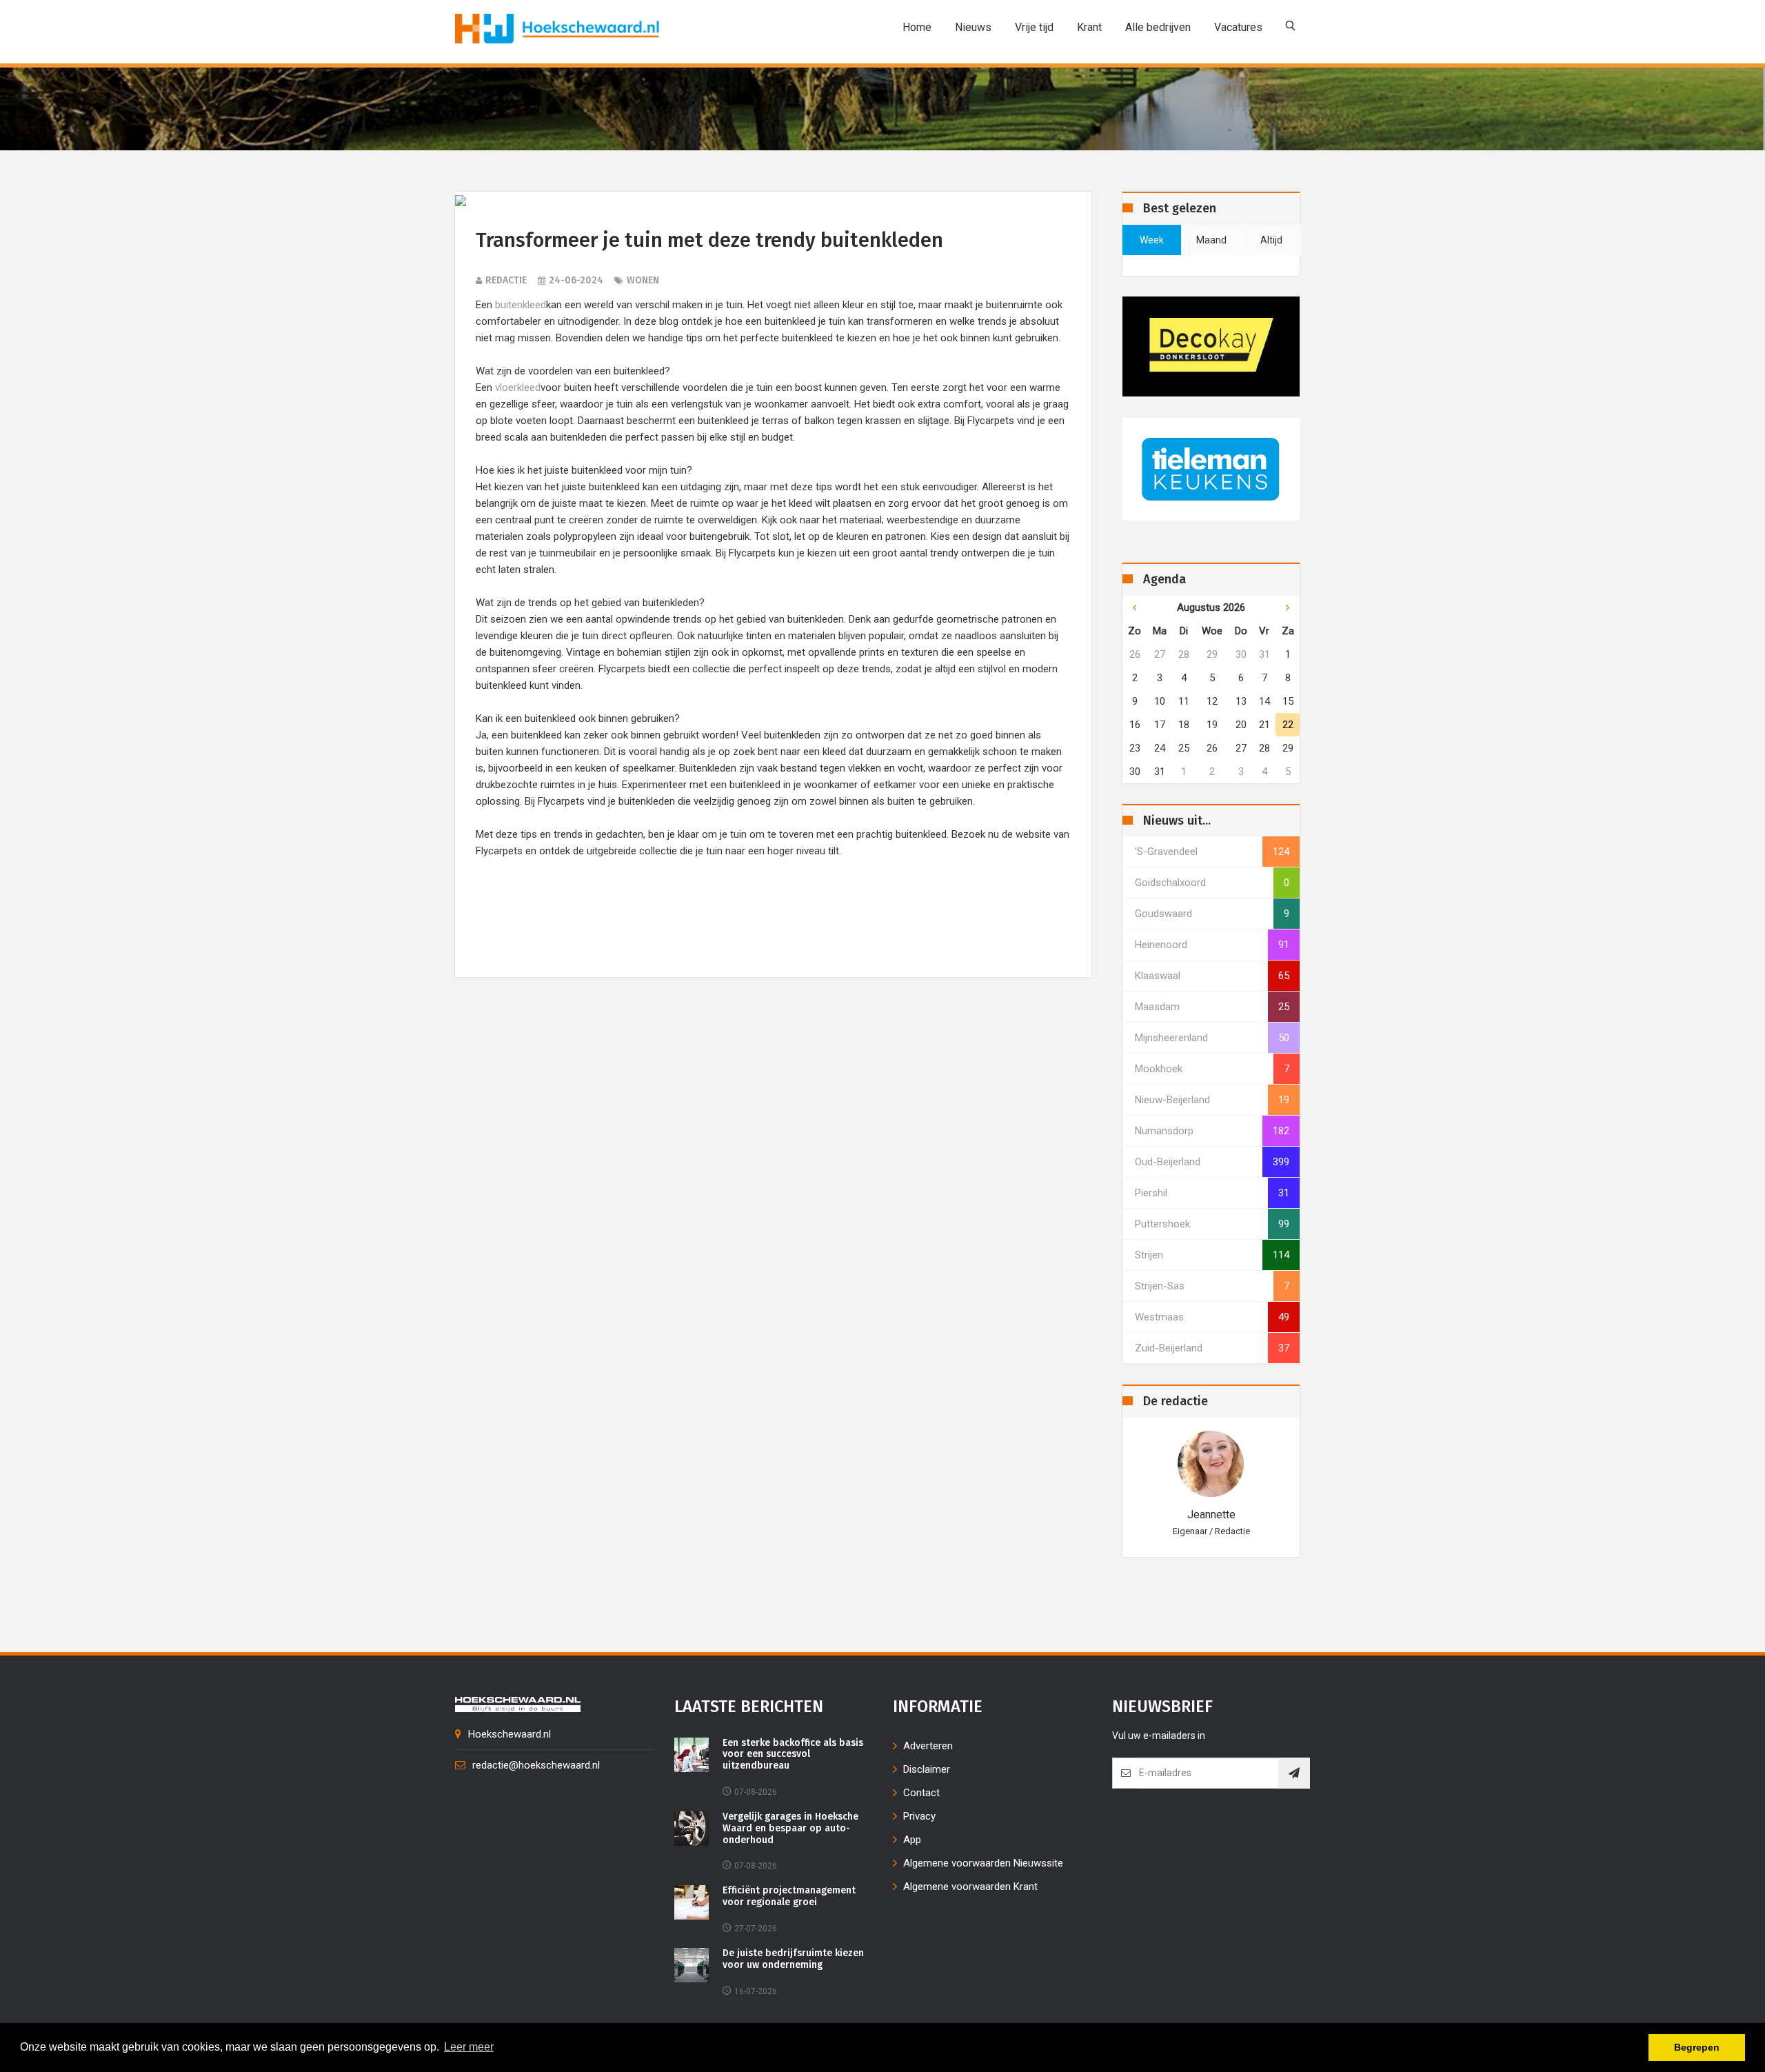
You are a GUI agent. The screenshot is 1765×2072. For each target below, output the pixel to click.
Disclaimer (927, 1769)
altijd (1271, 240)
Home (917, 27)
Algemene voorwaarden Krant (970, 1887)
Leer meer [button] (469, 2047)
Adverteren (928, 1746)
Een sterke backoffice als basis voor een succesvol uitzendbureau (793, 1755)
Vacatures (1238, 27)
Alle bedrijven (1158, 27)
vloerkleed (518, 388)
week (1152, 240)
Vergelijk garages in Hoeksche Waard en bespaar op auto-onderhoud (790, 1829)
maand (1211, 240)
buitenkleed (521, 305)
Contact (921, 1793)
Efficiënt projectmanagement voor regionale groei (789, 1897)
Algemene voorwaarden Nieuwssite (983, 1863)
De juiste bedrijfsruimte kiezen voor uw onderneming (793, 1959)
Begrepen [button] (1697, 2047)
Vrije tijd (1034, 27)
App (912, 1840)
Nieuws (973, 27)
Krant (1089, 27)
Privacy (919, 1816)
